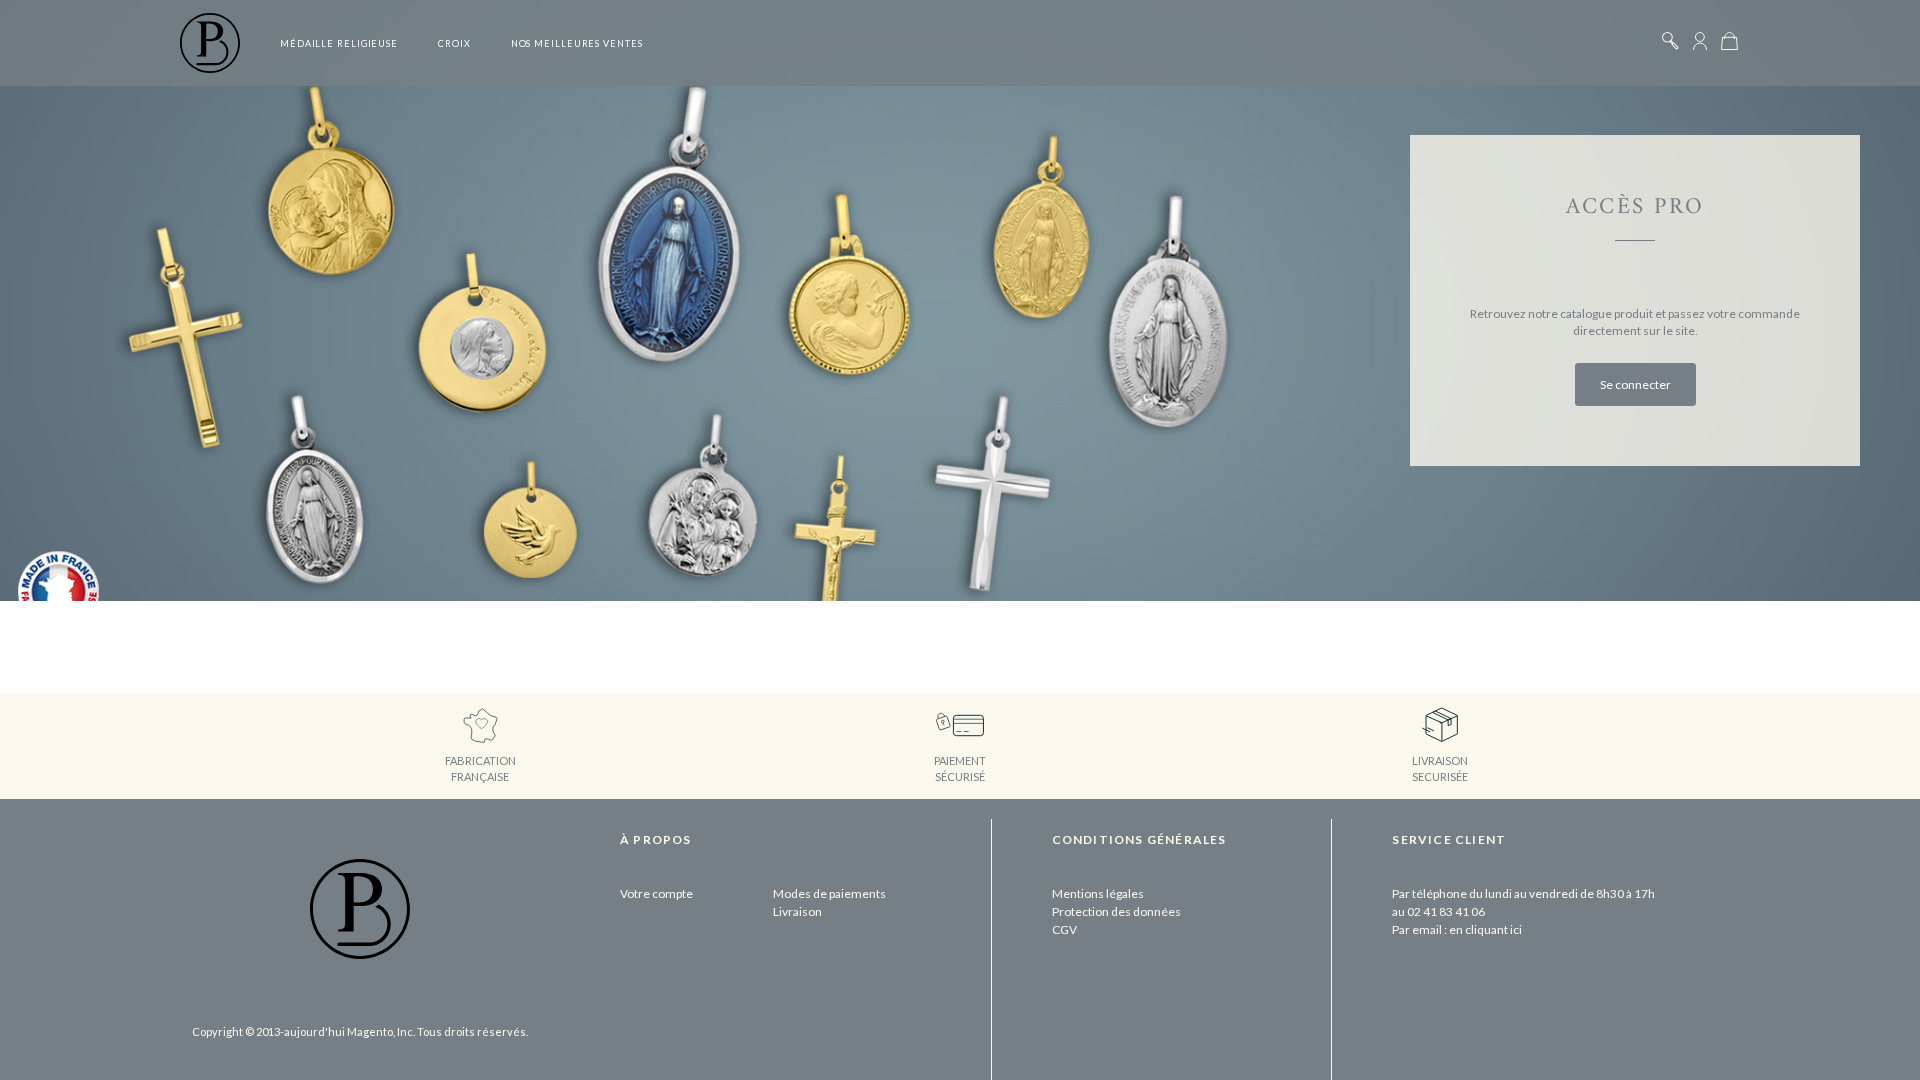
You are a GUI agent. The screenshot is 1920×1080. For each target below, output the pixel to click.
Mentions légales (1098, 893)
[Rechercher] (1670, 41)
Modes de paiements (829, 893)
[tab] (753, 852)
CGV (1064, 929)
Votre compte (656, 893)
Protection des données (1116, 911)
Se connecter (1635, 384)
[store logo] (210, 43)
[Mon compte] (1700, 41)
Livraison (797, 911)
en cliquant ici (1485, 929)
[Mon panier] (1730, 41)
